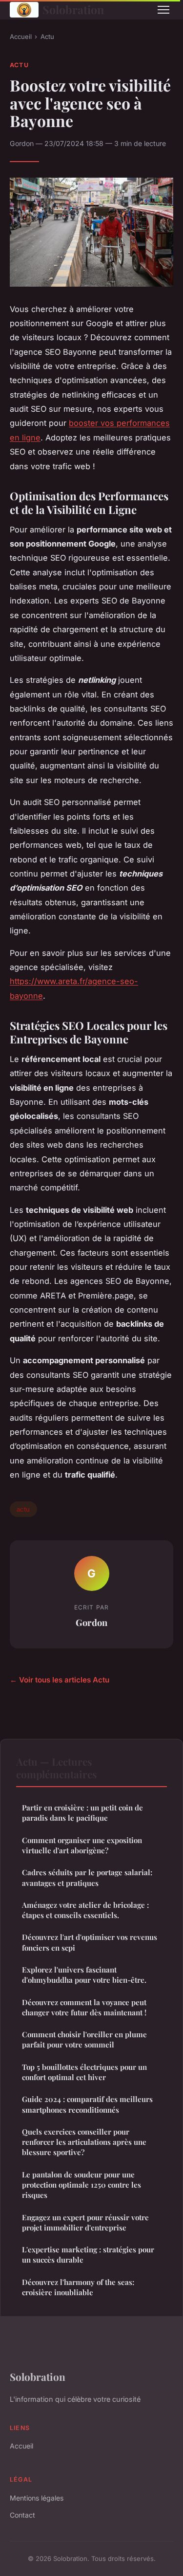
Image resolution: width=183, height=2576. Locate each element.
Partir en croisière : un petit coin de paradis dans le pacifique (82, 1813)
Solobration (73, 9)
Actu (47, 37)
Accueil (21, 37)
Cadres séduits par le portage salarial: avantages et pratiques (87, 1877)
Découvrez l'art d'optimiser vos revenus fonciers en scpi (90, 1942)
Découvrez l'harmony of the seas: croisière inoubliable (78, 2287)
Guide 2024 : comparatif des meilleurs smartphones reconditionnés (87, 2104)
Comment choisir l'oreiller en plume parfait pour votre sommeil (84, 2039)
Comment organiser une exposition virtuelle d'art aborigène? (82, 1845)
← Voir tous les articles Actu (60, 1680)
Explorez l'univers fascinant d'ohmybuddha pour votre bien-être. (84, 1975)
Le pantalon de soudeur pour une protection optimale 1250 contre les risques (81, 2185)
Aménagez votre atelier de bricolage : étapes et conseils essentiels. (85, 1910)
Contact (22, 2515)
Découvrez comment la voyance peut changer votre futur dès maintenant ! (84, 2007)
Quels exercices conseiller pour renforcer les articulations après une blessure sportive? (84, 2142)
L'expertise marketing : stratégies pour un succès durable (88, 2255)
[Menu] (163, 10)
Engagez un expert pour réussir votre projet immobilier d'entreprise (85, 2222)
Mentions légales (37, 2498)
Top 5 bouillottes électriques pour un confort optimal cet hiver (84, 2072)
